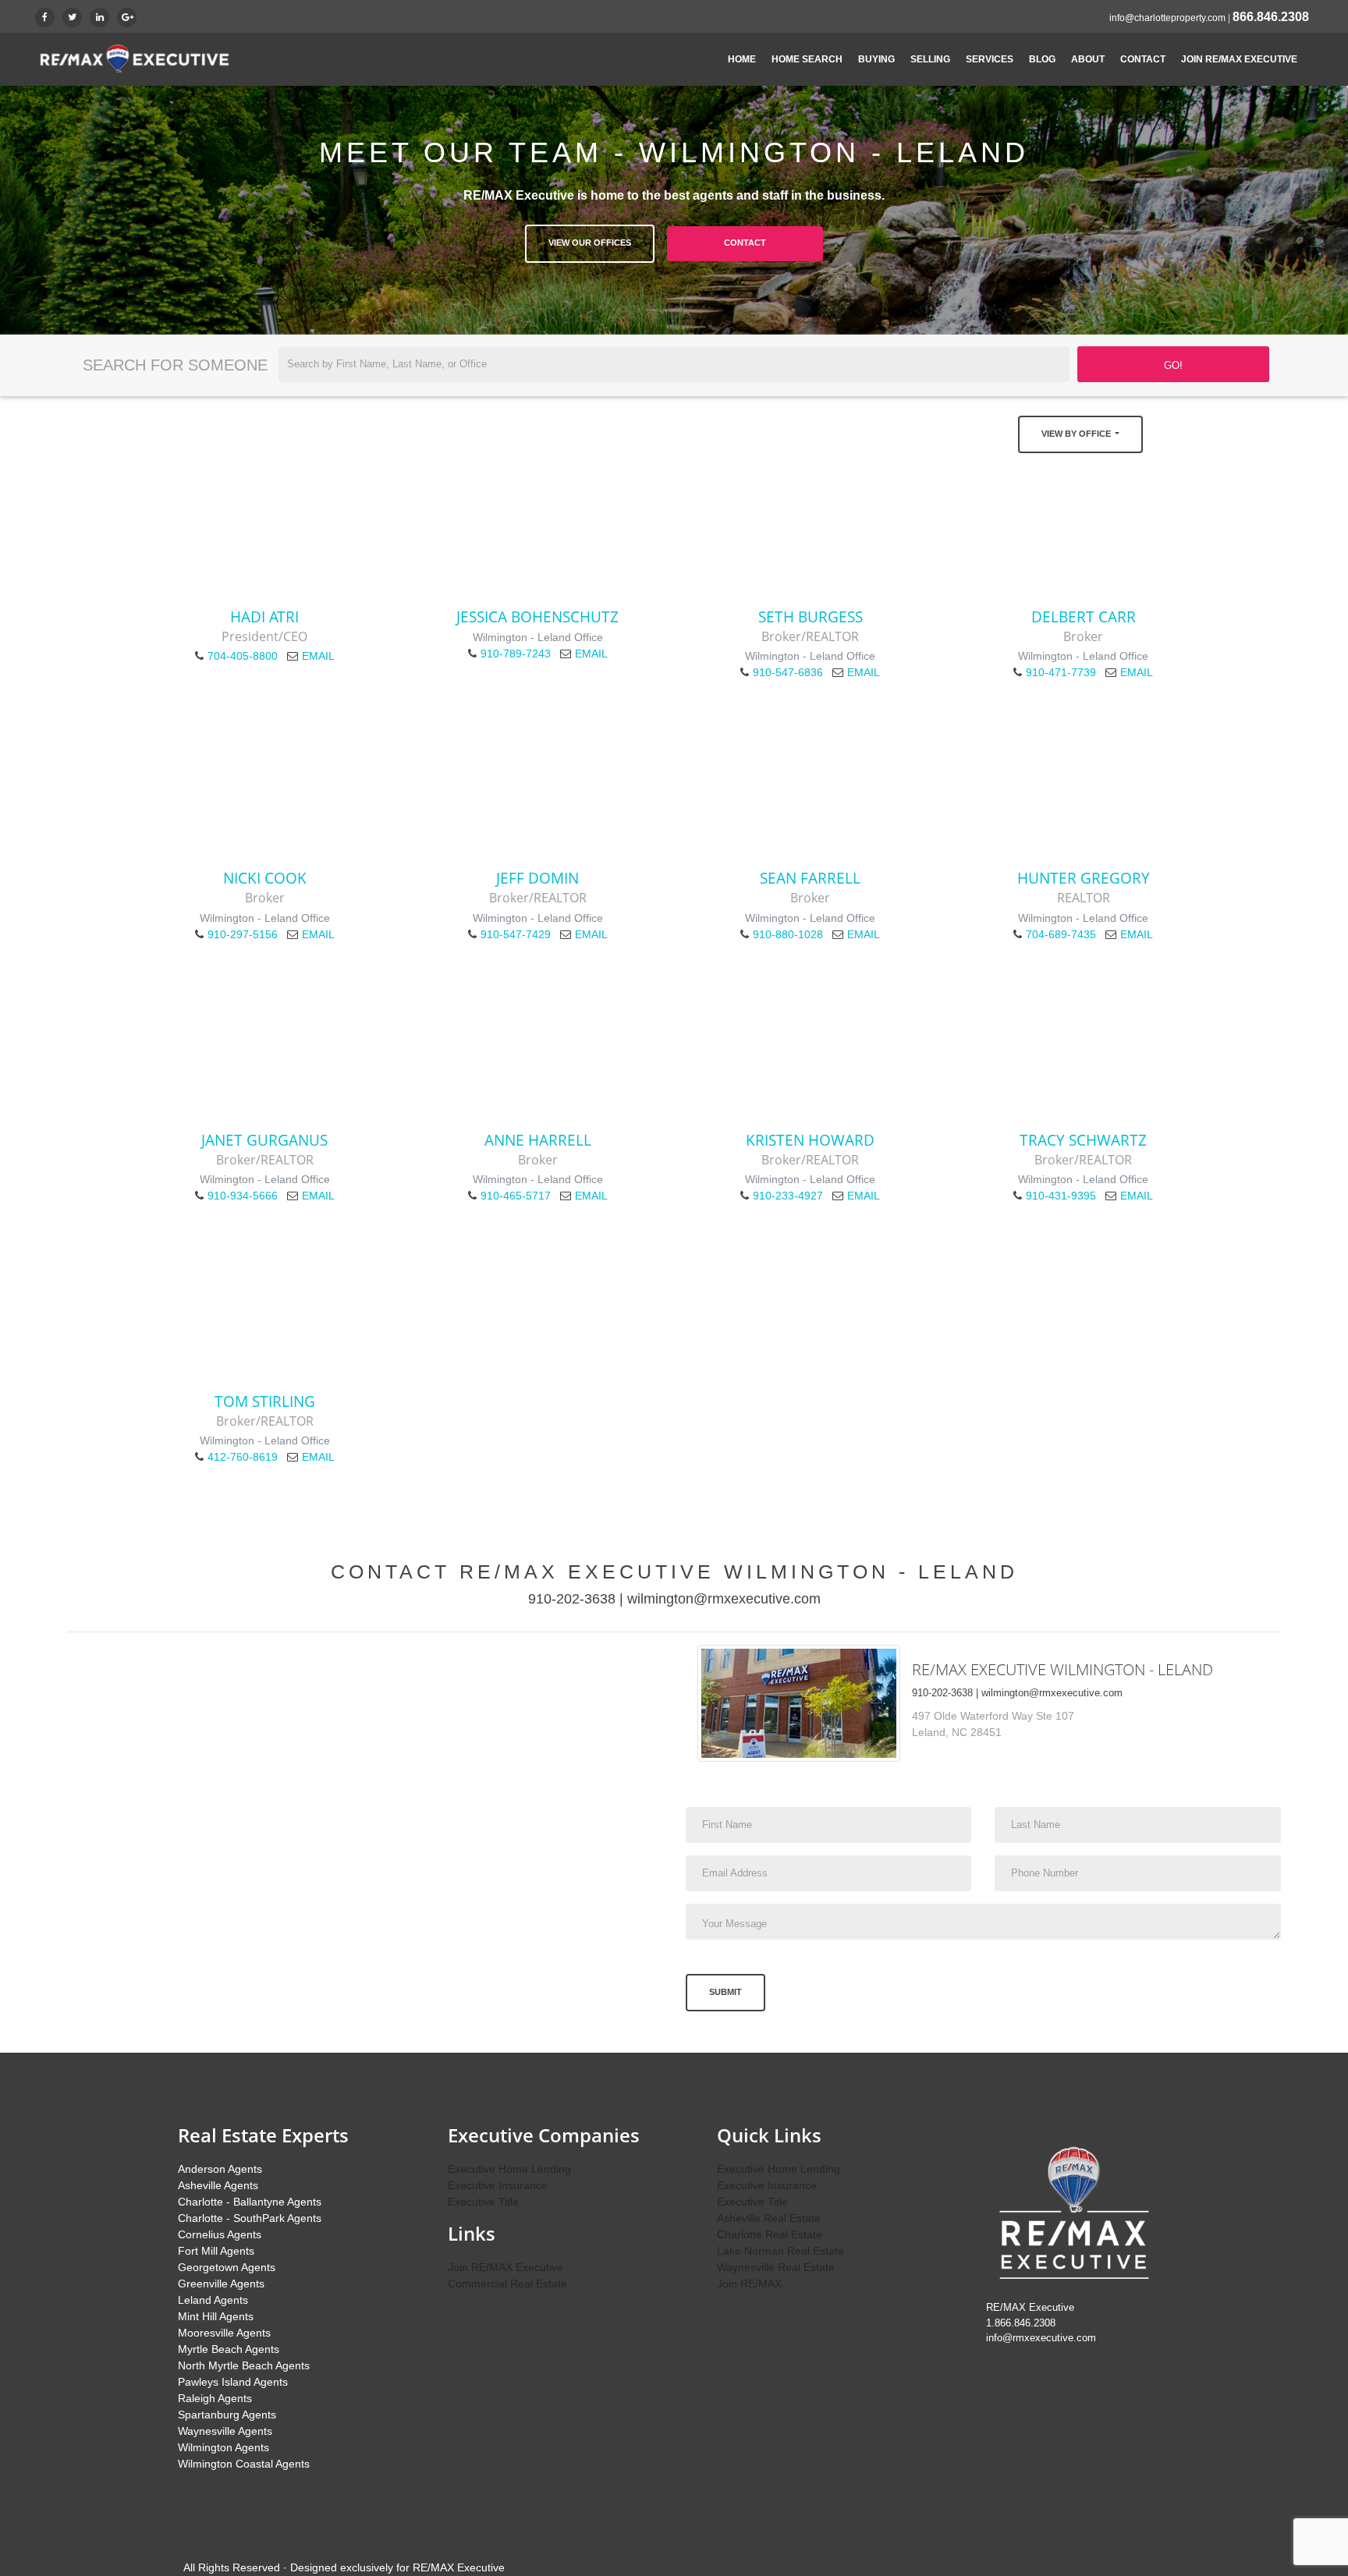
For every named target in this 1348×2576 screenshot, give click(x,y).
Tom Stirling (265, 1401)
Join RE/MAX (749, 2284)
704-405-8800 (243, 656)
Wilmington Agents (223, 2447)
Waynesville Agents (225, 2431)
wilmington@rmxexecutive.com (724, 1599)
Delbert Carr (1084, 617)
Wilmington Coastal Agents (244, 2464)
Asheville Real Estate (769, 2218)
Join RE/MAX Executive (1239, 59)
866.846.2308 (1271, 17)
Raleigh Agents (215, 2398)
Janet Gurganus (264, 1140)
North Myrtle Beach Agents (244, 2365)
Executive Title (483, 2202)
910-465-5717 (516, 1196)
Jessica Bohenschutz (537, 617)
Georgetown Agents (227, 2267)
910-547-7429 (516, 934)
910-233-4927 (788, 1196)
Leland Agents (213, 2300)
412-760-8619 (243, 1457)
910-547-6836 (788, 672)
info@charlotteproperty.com (1167, 18)
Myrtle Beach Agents (229, 2349)
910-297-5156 (243, 934)
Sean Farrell (810, 878)
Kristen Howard (810, 1140)
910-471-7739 (1061, 672)
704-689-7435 (1061, 934)
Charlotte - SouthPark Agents (250, 2218)
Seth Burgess (811, 617)
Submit (725, 1992)
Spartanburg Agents (227, 2415)
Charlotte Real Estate (770, 2234)
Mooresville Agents (224, 2333)
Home (742, 59)
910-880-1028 (788, 934)
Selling (930, 59)
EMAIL (318, 656)
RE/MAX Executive (459, 2567)
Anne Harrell (538, 1140)
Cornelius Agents (220, 2234)
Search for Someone (175, 365)
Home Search (807, 59)
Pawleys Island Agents (233, 2382)
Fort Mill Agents (216, 2251)
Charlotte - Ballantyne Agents (250, 2202)
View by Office (1077, 434)
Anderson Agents (220, 2169)
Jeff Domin (537, 878)
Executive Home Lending (509, 2169)
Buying (876, 59)
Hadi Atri (264, 617)
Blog (1042, 59)
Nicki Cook (265, 878)
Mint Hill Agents (216, 2316)
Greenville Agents (221, 2284)
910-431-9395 (1061, 1196)
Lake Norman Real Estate (780, 2251)
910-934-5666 (243, 1196)
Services (990, 59)
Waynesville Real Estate (776, 2267)
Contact (1143, 59)
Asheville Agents (218, 2185)
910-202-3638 (572, 1599)
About (1088, 59)
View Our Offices (590, 243)
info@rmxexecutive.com (1041, 2338)
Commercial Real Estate (507, 2284)
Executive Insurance (498, 2185)
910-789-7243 (516, 654)
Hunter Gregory (1084, 878)
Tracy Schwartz (1083, 1140)
